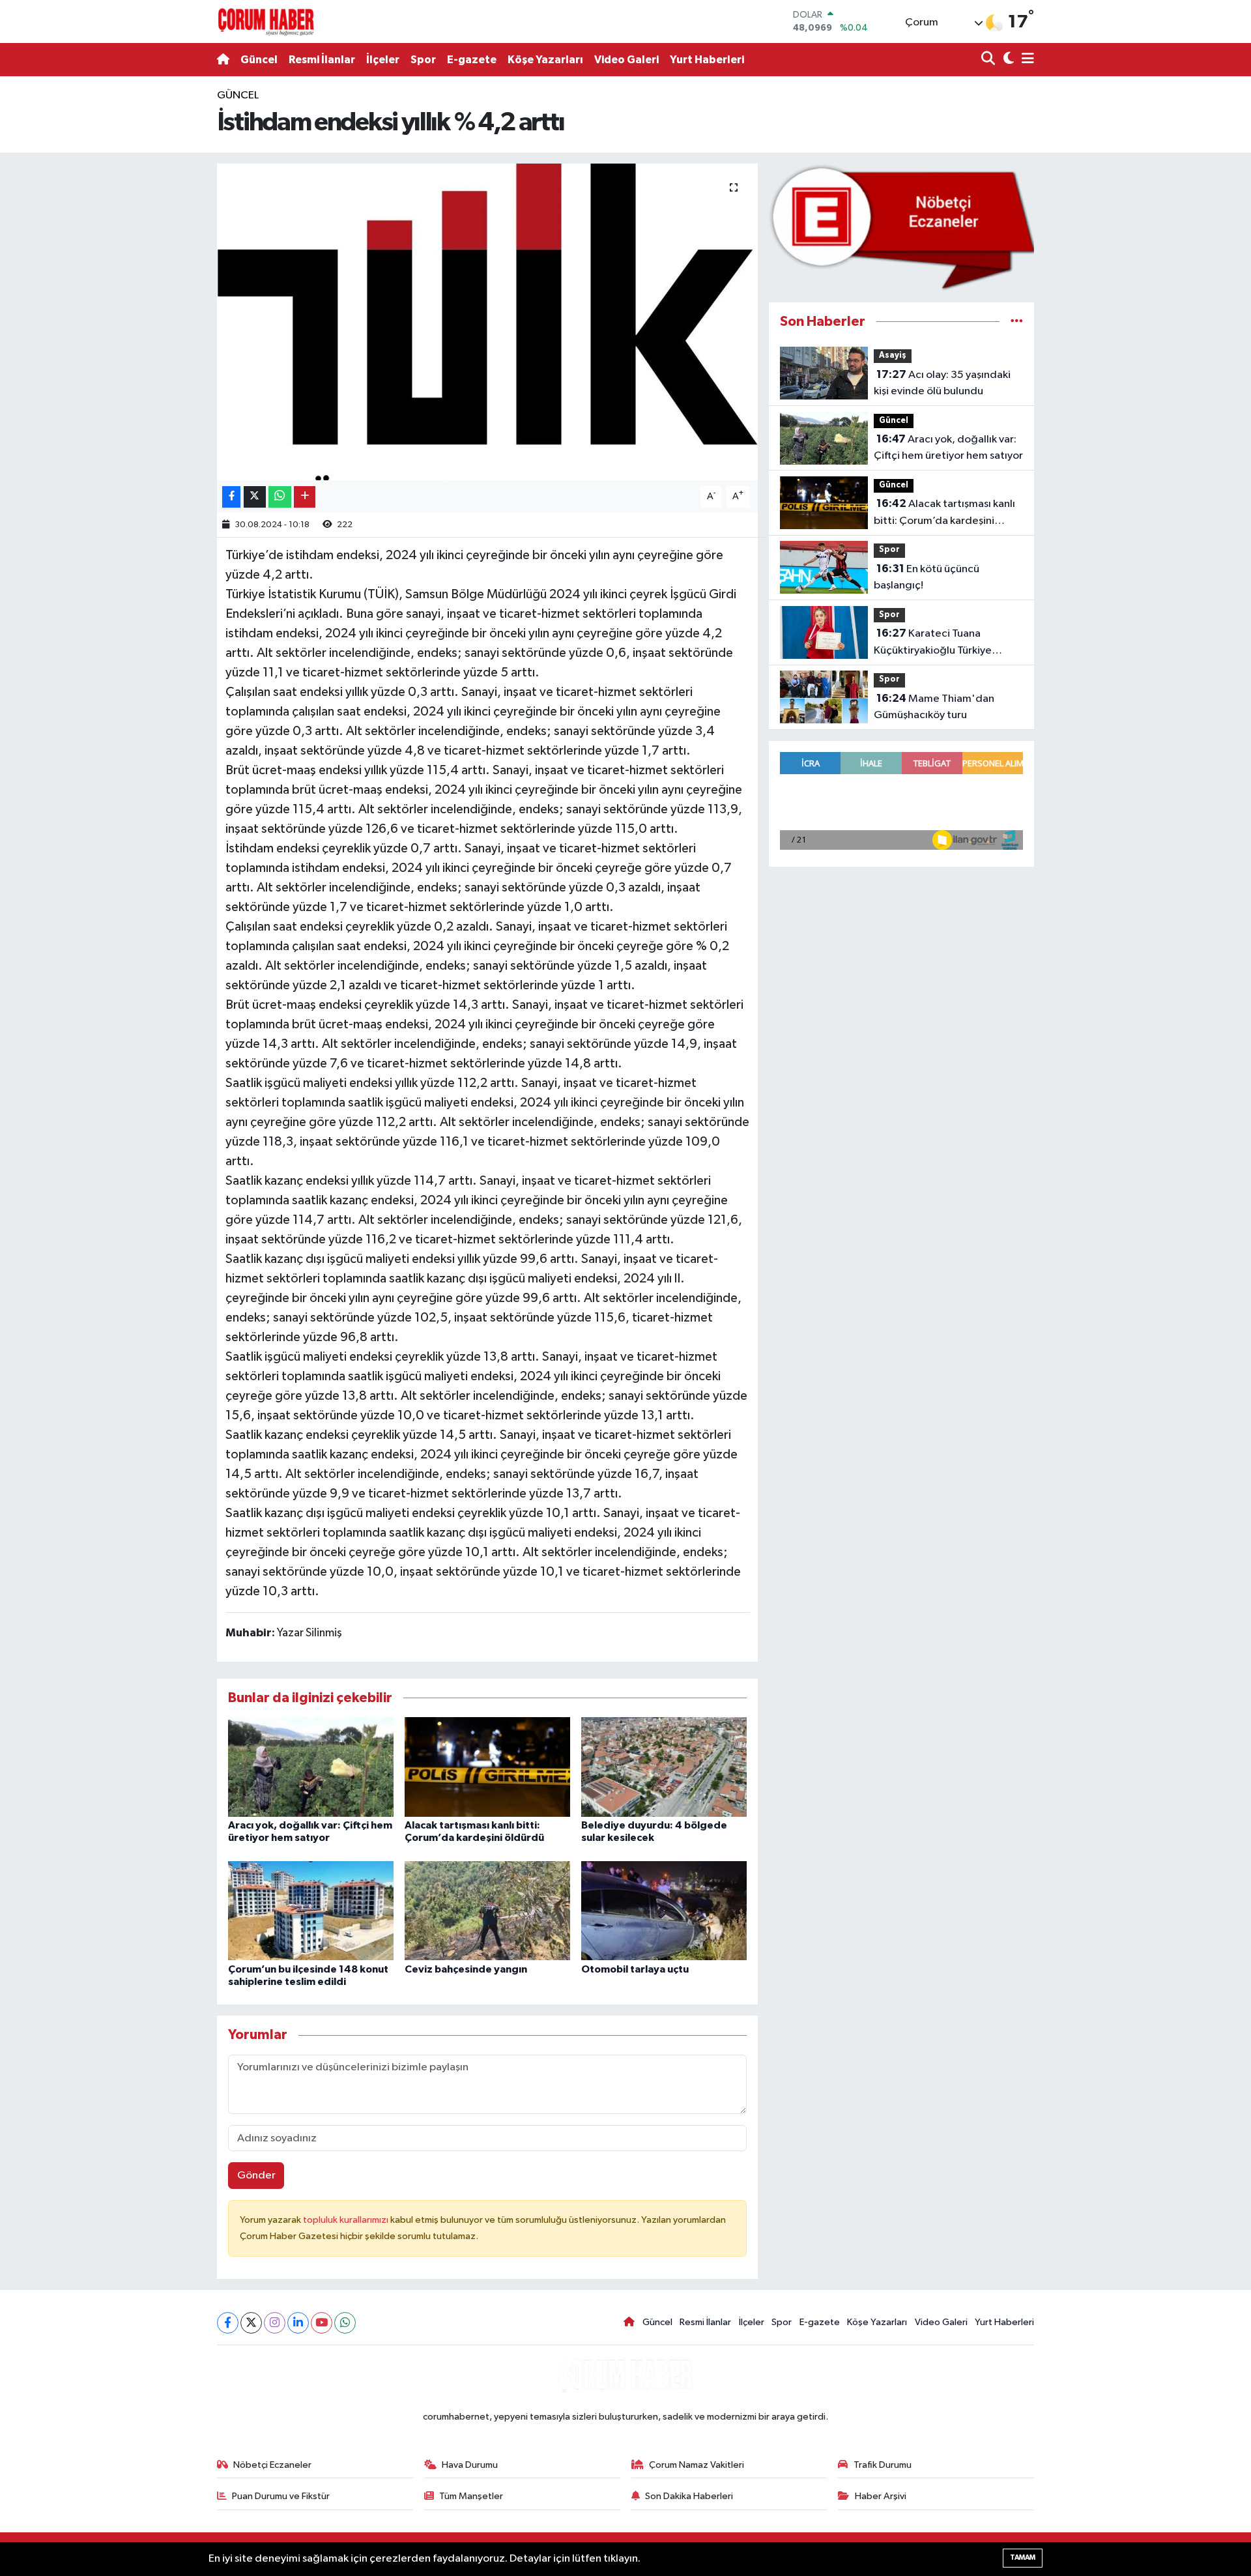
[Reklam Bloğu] (901, 227)
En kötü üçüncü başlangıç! (927, 577)
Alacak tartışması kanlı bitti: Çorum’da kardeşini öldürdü (944, 514)
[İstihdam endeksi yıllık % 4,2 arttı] (488, 322)
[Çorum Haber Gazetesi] (266, 22)
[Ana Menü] (1026, 60)
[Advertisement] (160, 283)
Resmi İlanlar (322, 60)
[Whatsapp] (345, 2323)
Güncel (259, 60)
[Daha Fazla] (305, 497)
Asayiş (893, 355)
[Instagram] (275, 2323)
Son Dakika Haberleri (689, 2496)
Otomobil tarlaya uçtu (635, 1969)
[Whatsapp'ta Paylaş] (280, 497)
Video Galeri (626, 60)
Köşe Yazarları (545, 60)
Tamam (1023, 2557)
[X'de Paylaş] (255, 497)
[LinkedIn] (298, 2323)
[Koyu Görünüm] (1007, 60)
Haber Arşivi (881, 2496)
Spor (423, 60)
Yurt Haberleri (707, 60)
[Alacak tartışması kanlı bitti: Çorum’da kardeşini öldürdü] (487, 1766)
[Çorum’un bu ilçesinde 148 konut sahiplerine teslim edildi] (311, 1910)
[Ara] (989, 60)
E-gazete (472, 60)
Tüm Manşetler (471, 2496)
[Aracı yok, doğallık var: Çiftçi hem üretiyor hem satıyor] (311, 1766)
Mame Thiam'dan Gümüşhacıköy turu (934, 707)
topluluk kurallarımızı (347, 2220)
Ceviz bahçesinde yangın (466, 1969)
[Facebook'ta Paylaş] (231, 497)
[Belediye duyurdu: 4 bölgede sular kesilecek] (664, 1766)
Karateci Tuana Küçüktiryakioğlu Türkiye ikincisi (933, 643)
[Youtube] (322, 2323)
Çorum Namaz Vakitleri (697, 2465)
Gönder (256, 2176)
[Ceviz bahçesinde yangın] (487, 1910)
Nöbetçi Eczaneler (272, 2465)
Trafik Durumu (883, 2465)
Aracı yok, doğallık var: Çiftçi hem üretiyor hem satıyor (948, 448)
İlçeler (383, 60)
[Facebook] (228, 2323)
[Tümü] (1017, 322)
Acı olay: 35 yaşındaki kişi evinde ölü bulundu (942, 383)
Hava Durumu (470, 2465)
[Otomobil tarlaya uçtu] (664, 1910)
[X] (251, 2323)
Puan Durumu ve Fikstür (281, 2496)
